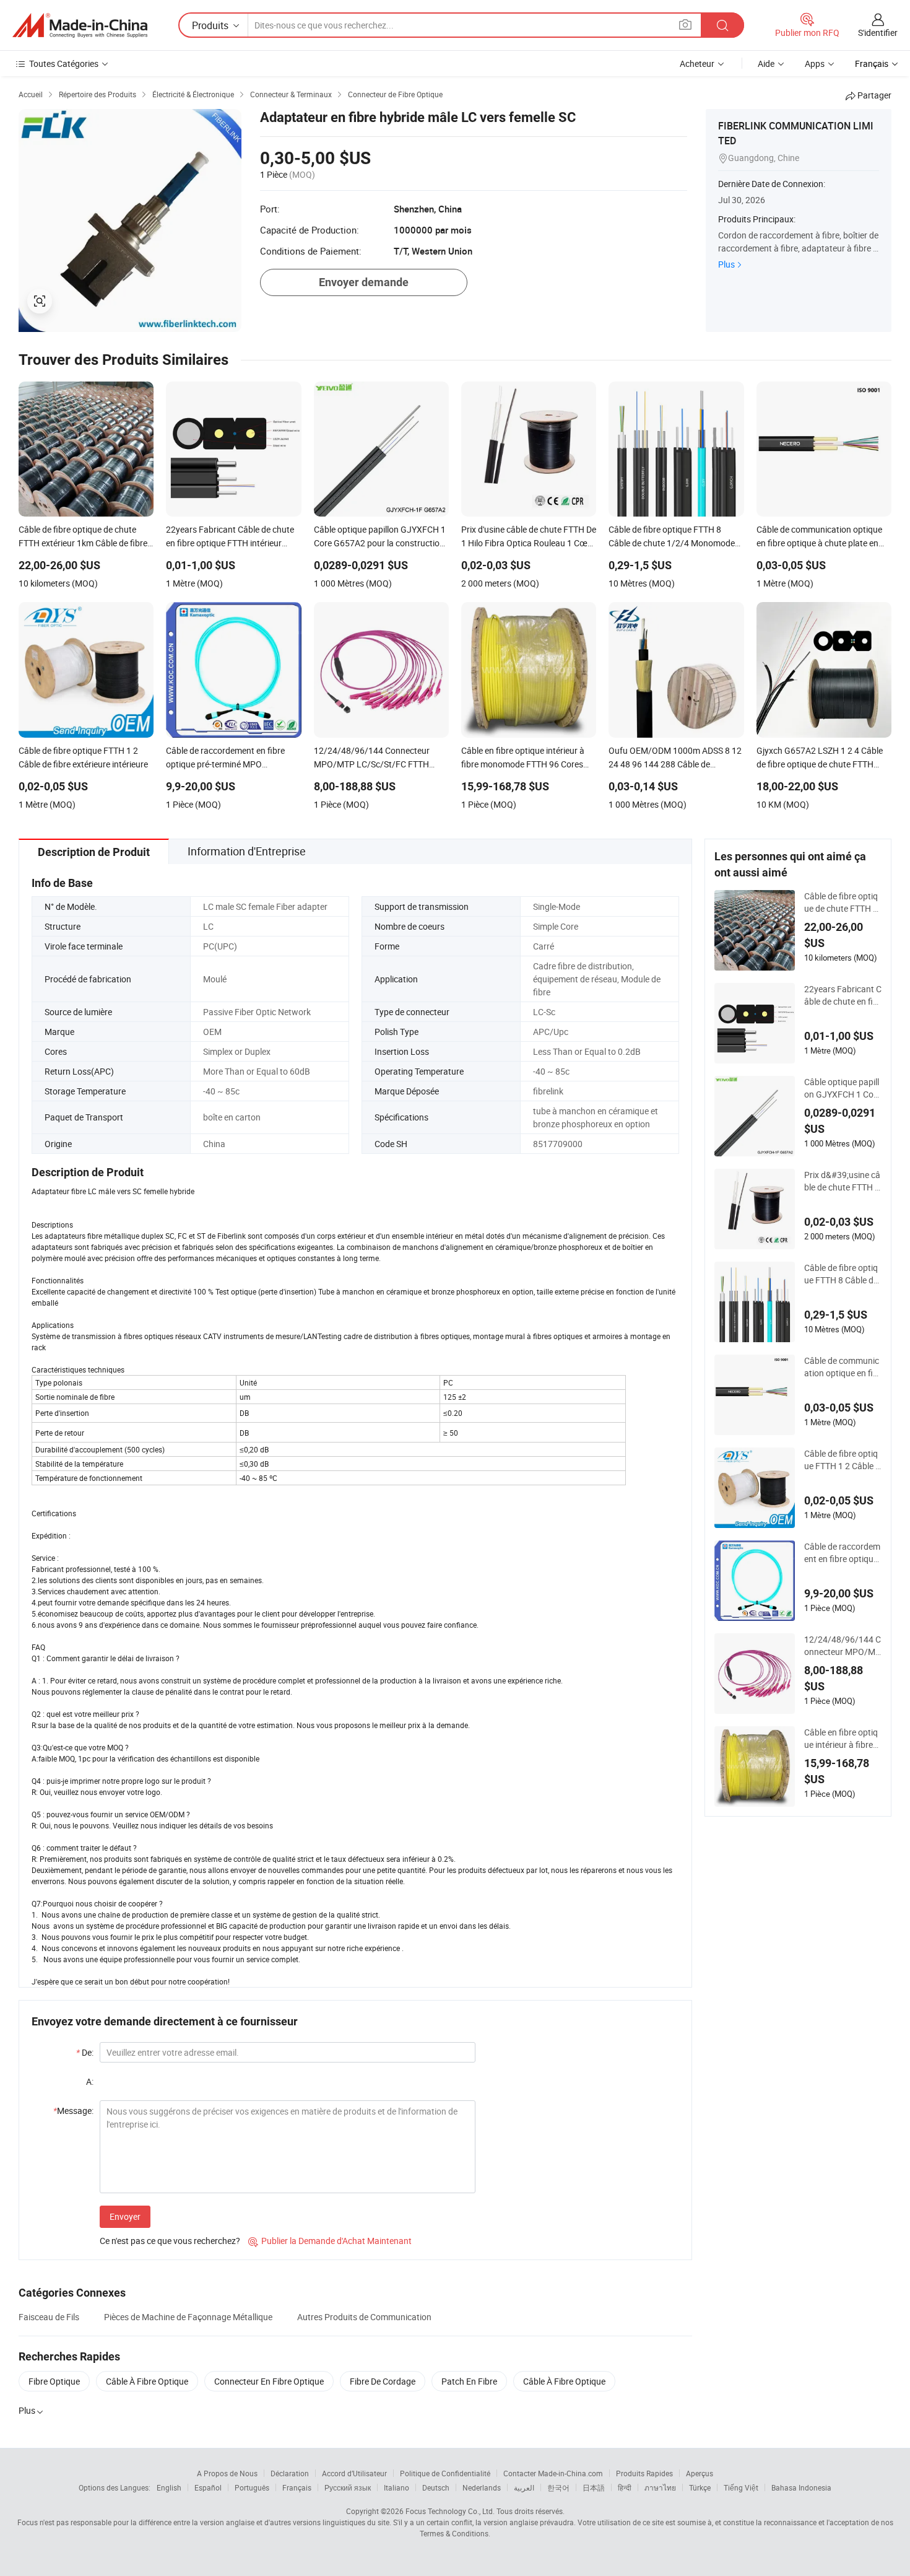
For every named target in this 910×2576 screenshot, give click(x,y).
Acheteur (697, 63)
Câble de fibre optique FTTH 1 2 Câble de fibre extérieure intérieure (842, 1460)
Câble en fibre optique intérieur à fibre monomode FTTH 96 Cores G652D (841, 1739)
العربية (524, 2487)
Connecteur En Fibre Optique (269, 2381)
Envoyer (125, 2216)
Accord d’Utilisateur (354, 2473)
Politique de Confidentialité (445, 2473)
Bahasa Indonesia (801, 2487)
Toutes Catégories (64, 63)
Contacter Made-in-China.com (553, 2473)
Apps (815, 63)
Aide (766, 63)
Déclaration (290, 2473)
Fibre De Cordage (383, 2381)
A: (90, 2081)
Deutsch (436, 2487)
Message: (73, 2111)
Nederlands (482, 2487)
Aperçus (700, 2473)
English (169, 2487)
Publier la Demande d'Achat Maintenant (330, 2241)
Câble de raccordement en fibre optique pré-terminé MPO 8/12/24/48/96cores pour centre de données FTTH (843, 1553)
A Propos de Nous (227, 2473)
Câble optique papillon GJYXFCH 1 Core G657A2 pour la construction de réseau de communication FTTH (843, 1088)
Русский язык (348, 2487)
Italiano (396, 2487)
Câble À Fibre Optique (147, 2381)
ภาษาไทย (660, 2487)
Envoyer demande (364, 282)
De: (85, 2052)
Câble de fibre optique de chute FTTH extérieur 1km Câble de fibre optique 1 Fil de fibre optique (843, 902)
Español (208, 2487)
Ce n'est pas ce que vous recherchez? (170, 2241)
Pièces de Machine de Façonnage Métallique (188, 2317)
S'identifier (878, 33)
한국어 (558, 2487)
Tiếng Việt (741, 2487)
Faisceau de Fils (49, 2317)
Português (252, 2487)
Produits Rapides (644, 2473)
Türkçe (700, 2487)
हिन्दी (625, 2487)
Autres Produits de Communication (364, 2317)
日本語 (594, 2487)
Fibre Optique (54, 2381)
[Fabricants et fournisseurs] (80, 25)
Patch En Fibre (469, 2381)
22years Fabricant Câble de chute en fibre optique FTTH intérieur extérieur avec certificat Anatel (843, 995)
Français (297, 2487)
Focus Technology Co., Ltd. (450, 2511)
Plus (726, 264)
